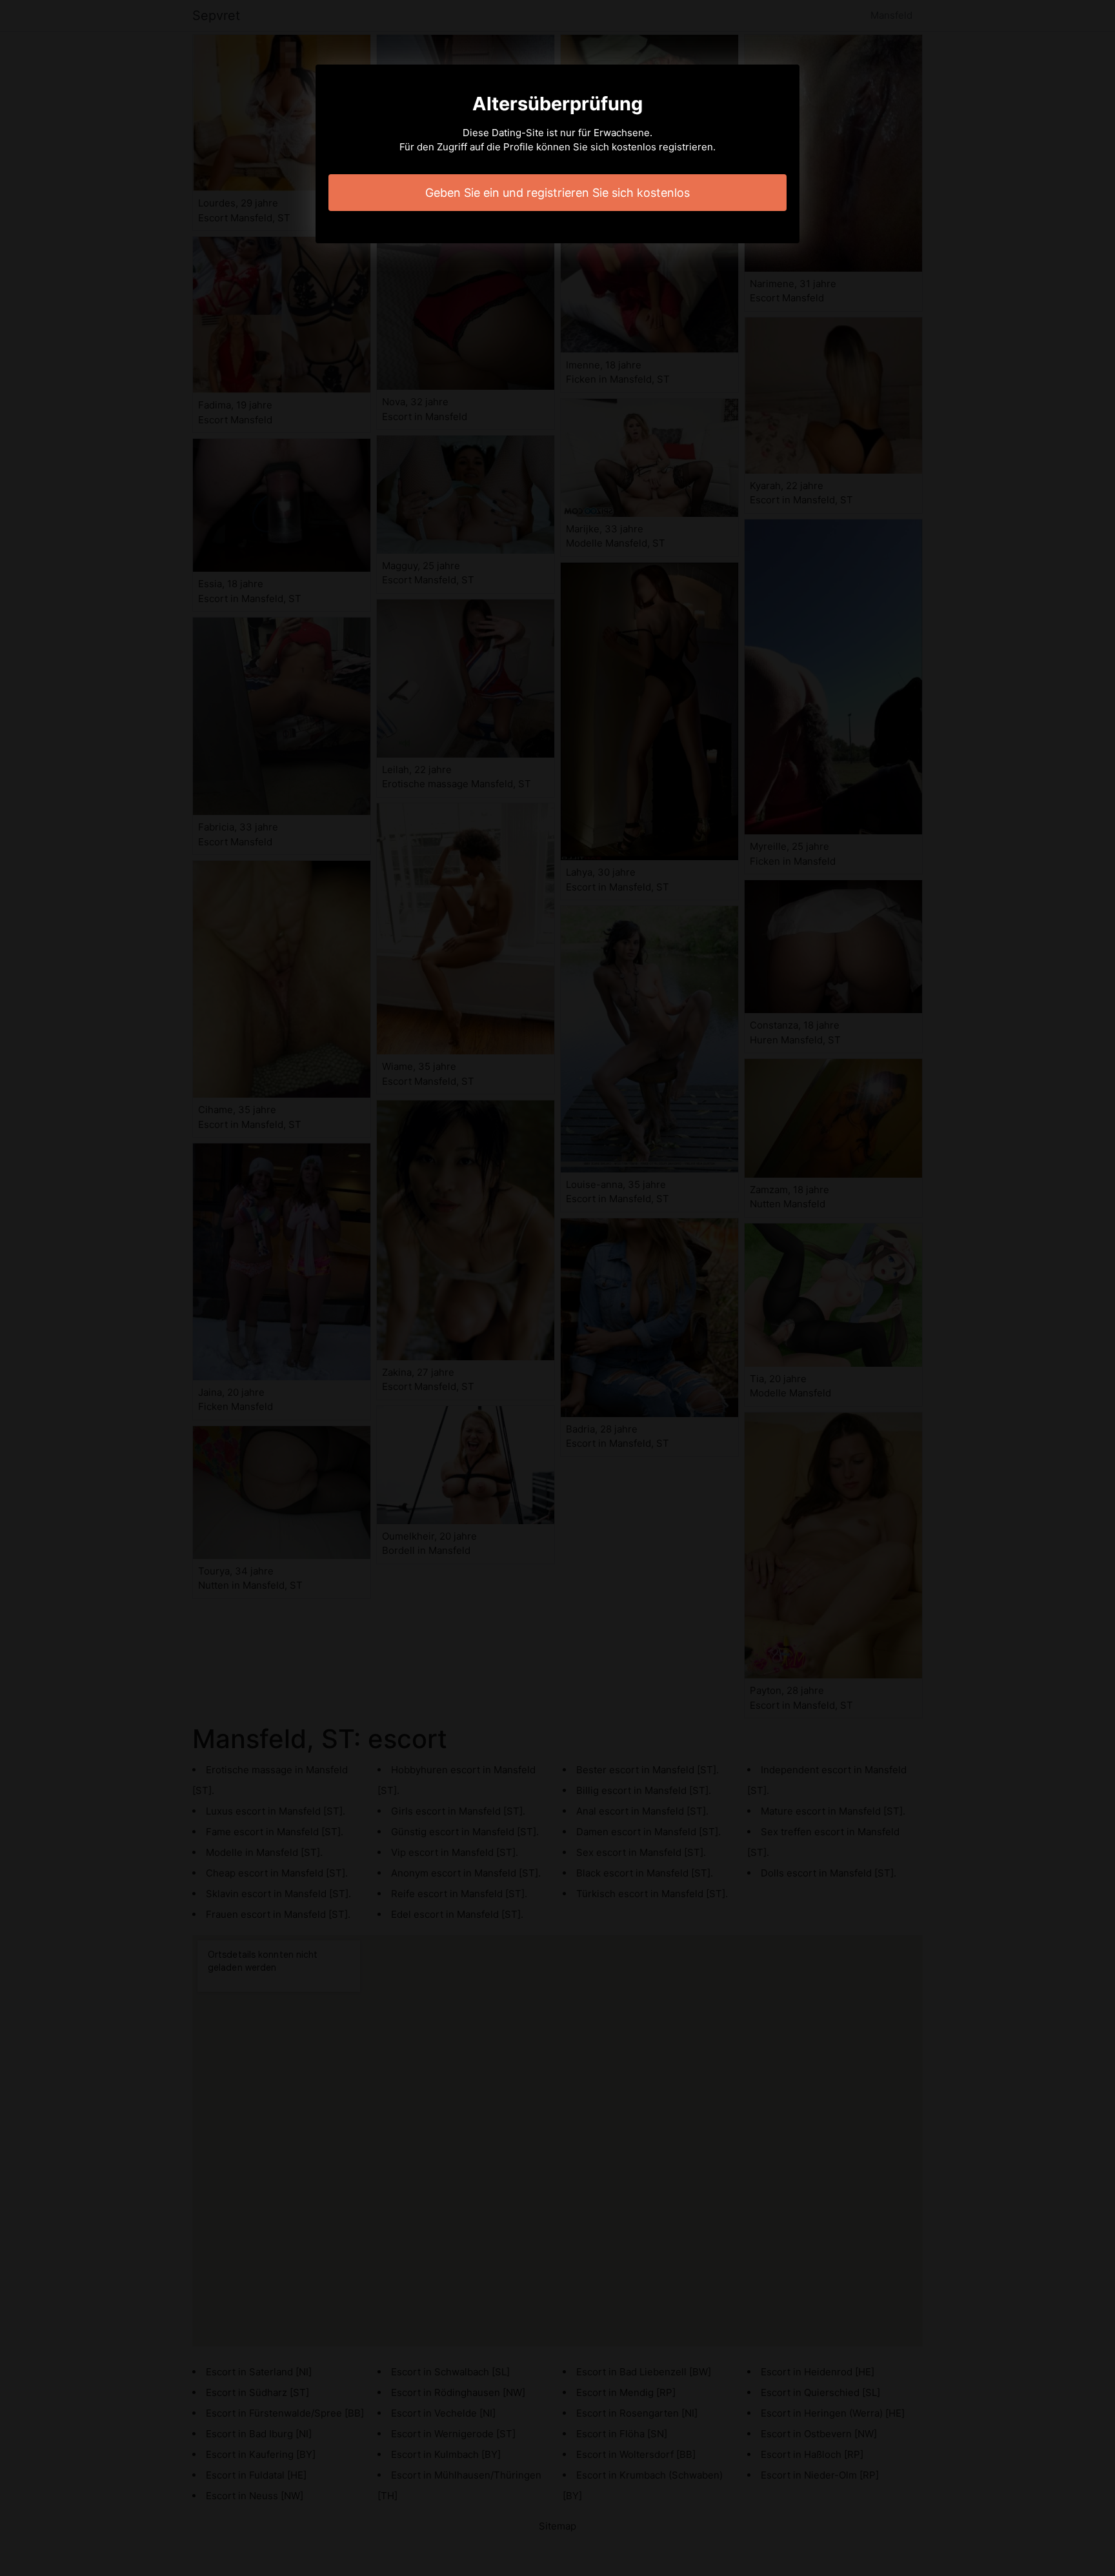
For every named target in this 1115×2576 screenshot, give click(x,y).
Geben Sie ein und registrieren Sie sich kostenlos (557, 193)
